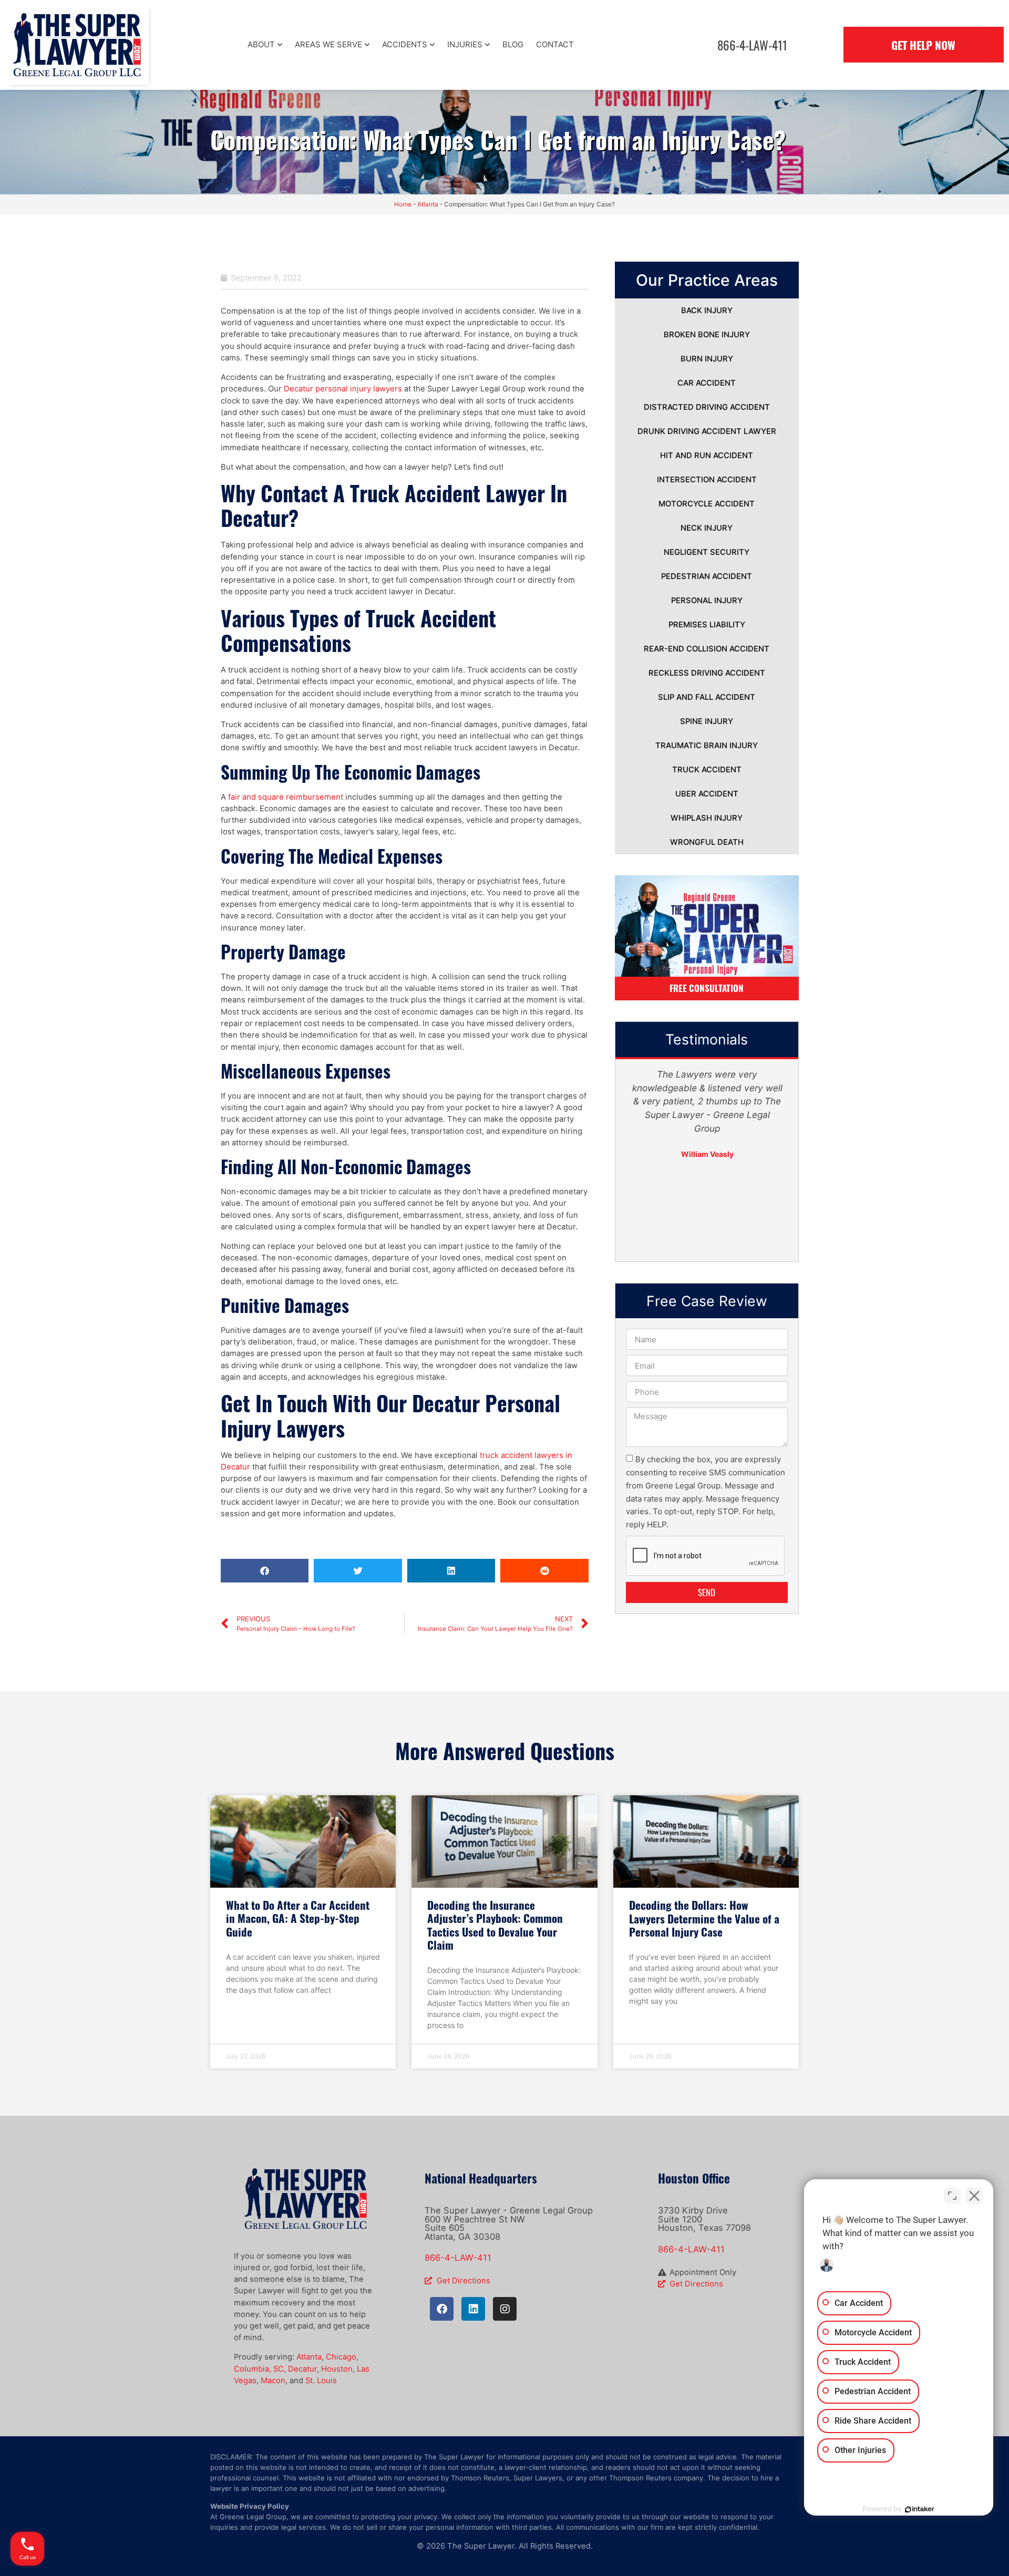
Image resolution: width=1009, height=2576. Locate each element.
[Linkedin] (473, 2309)
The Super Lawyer (481, 2546)
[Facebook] (442, 2309)
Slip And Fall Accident (707, 697)
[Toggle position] (952, 2196)
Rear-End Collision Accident (707, 649)
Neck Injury (707, 528)
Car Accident (707, 383)
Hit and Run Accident (707, 456)
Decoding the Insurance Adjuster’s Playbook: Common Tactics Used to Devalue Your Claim (495, 1925)
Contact (555, 44)
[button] (265, 1571)
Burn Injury (707, 359)
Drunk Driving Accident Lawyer (707, 431)
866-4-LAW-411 (458, 2258)
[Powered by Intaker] (920, 2509)
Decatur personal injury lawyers (343, 389)
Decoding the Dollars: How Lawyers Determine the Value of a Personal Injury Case (704, 1918)
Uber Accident (707, 794)
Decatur (302, 2369)
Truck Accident (707, 770)
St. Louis (321, 2381)
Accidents (405, 44)
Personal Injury (707, 601)
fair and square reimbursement (286, 797)
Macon (273, 2381)
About (261, 44)
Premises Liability (707, 625)
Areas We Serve (328, 44)
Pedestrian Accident (707, 576)
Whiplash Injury (707, 818)
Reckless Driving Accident (707, 673)
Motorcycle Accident (707, 504)
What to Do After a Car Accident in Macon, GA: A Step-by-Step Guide (298, 1918)
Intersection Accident (707, 480)
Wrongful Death (707, 842)
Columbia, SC (259, 2369)
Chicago (341, 2357)
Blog (513, 44)
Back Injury (707, 311)
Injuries (465, 44)
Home (403, 204)
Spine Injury (707, 721)
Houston (337, 2369)
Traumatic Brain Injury (707, 746)
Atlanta (428, 204)
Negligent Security (707, 552)
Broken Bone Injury (707, 335)
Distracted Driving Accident (707, 407)
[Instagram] (505, 2309)
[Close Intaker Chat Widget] (974, 2196)
